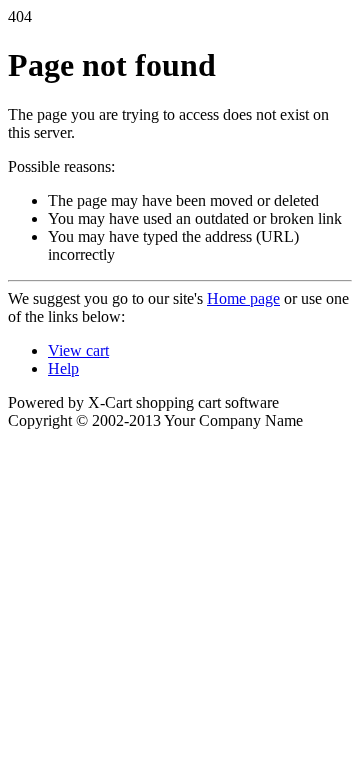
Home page (243, 298)
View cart (78, 350)
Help (63, 368)
